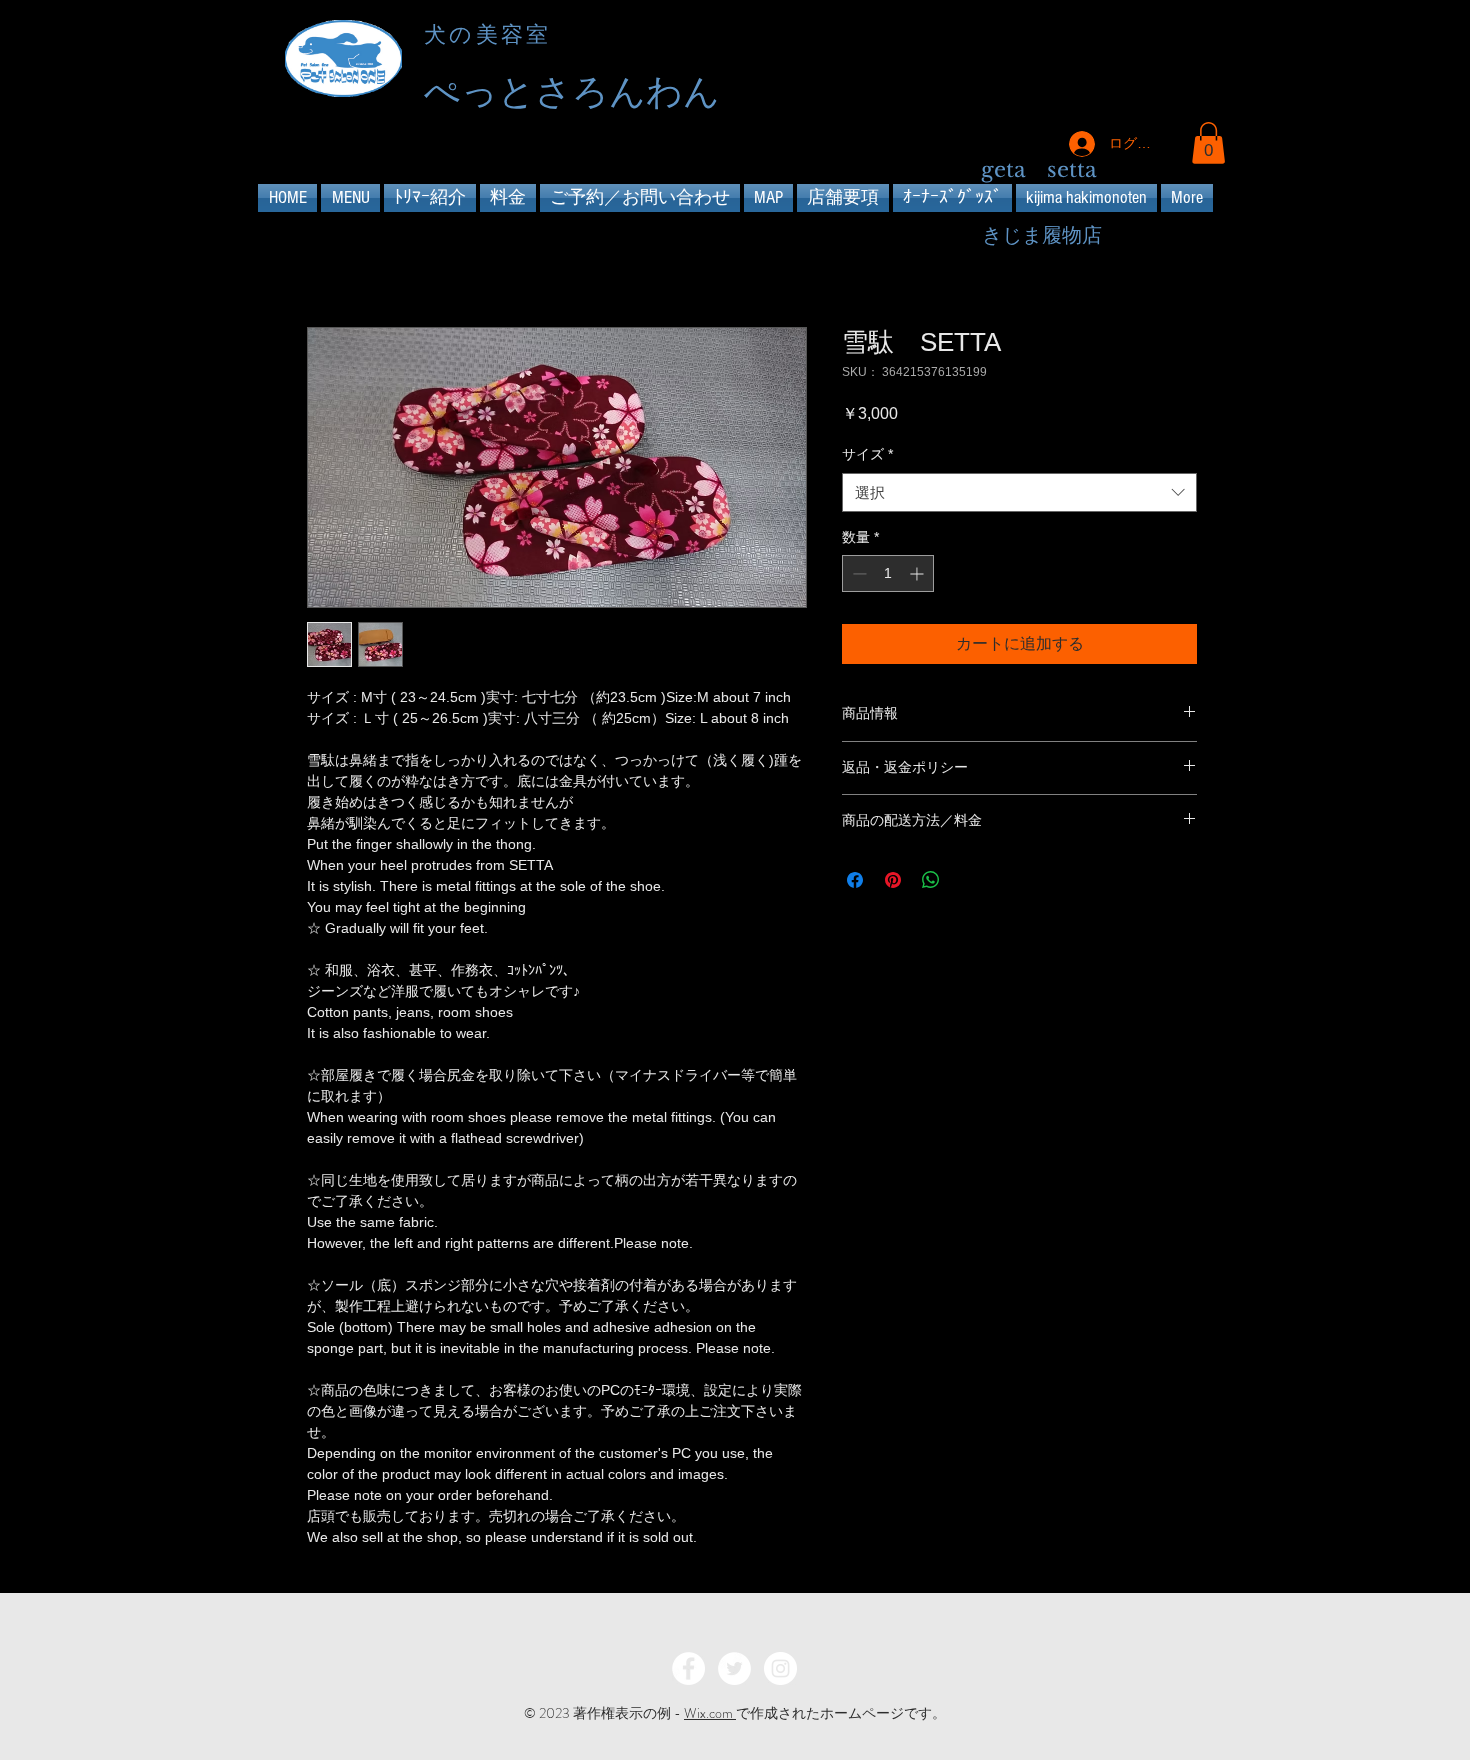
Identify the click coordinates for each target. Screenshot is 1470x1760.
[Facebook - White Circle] (688, 1668)
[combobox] (1019, 492)
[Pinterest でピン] (893, 880)
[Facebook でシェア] (855, 880)
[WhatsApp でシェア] (931, 880)
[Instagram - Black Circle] (1192, 61)
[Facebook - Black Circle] (1120, 61)
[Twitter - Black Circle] (1156, 61)
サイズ (867, 454)
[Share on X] (969, 880)
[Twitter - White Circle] (734, 1668)
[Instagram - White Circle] (780, 1668)
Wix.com (710, 1713)
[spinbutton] (888, 573)
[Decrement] (857, 573)
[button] (1208, 143)
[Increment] (918, 573)
